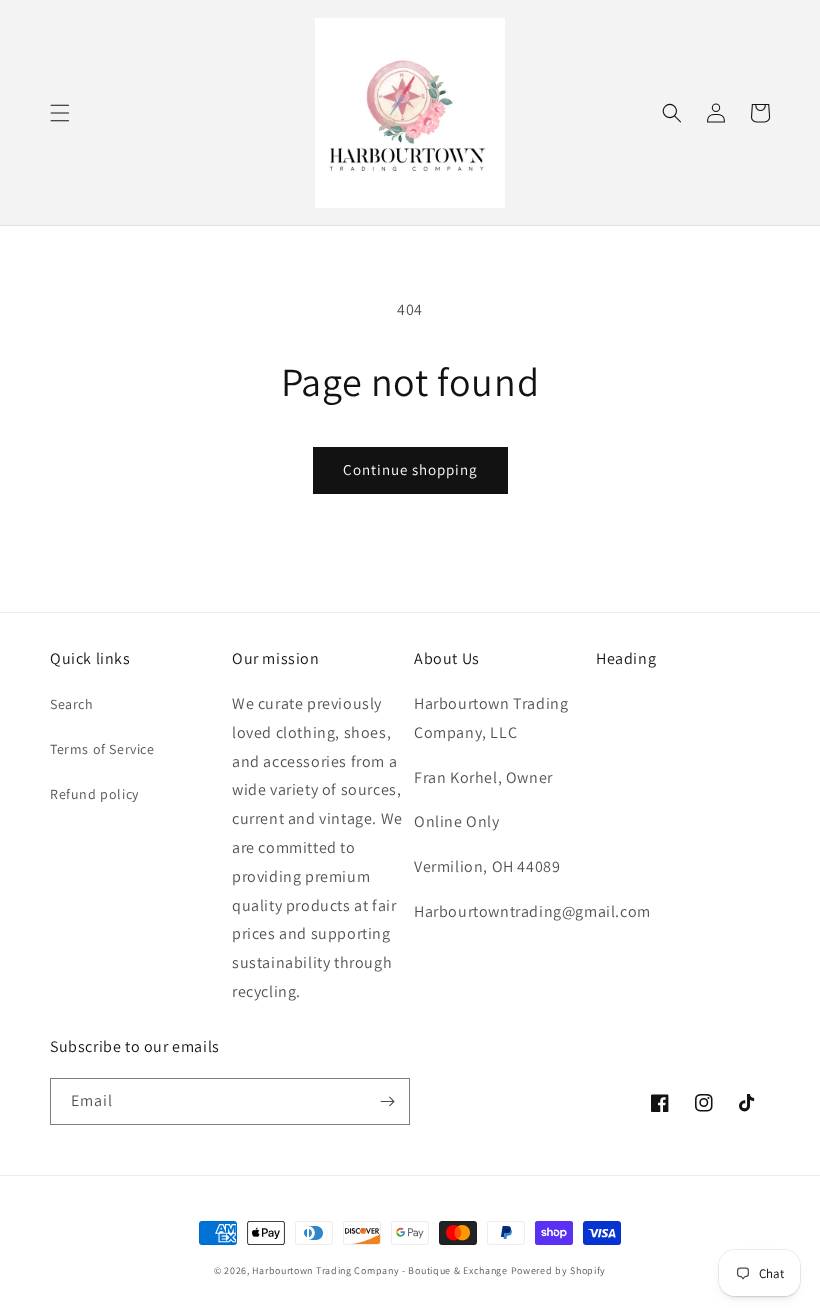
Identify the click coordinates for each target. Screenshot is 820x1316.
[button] (60, 113)
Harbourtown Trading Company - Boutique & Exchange (379, 1270)
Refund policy (94, 794)
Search (72, 704)
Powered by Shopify (559, 1270)
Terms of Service (102, 749)
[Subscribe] (387, 1101)
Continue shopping (410, 469)
